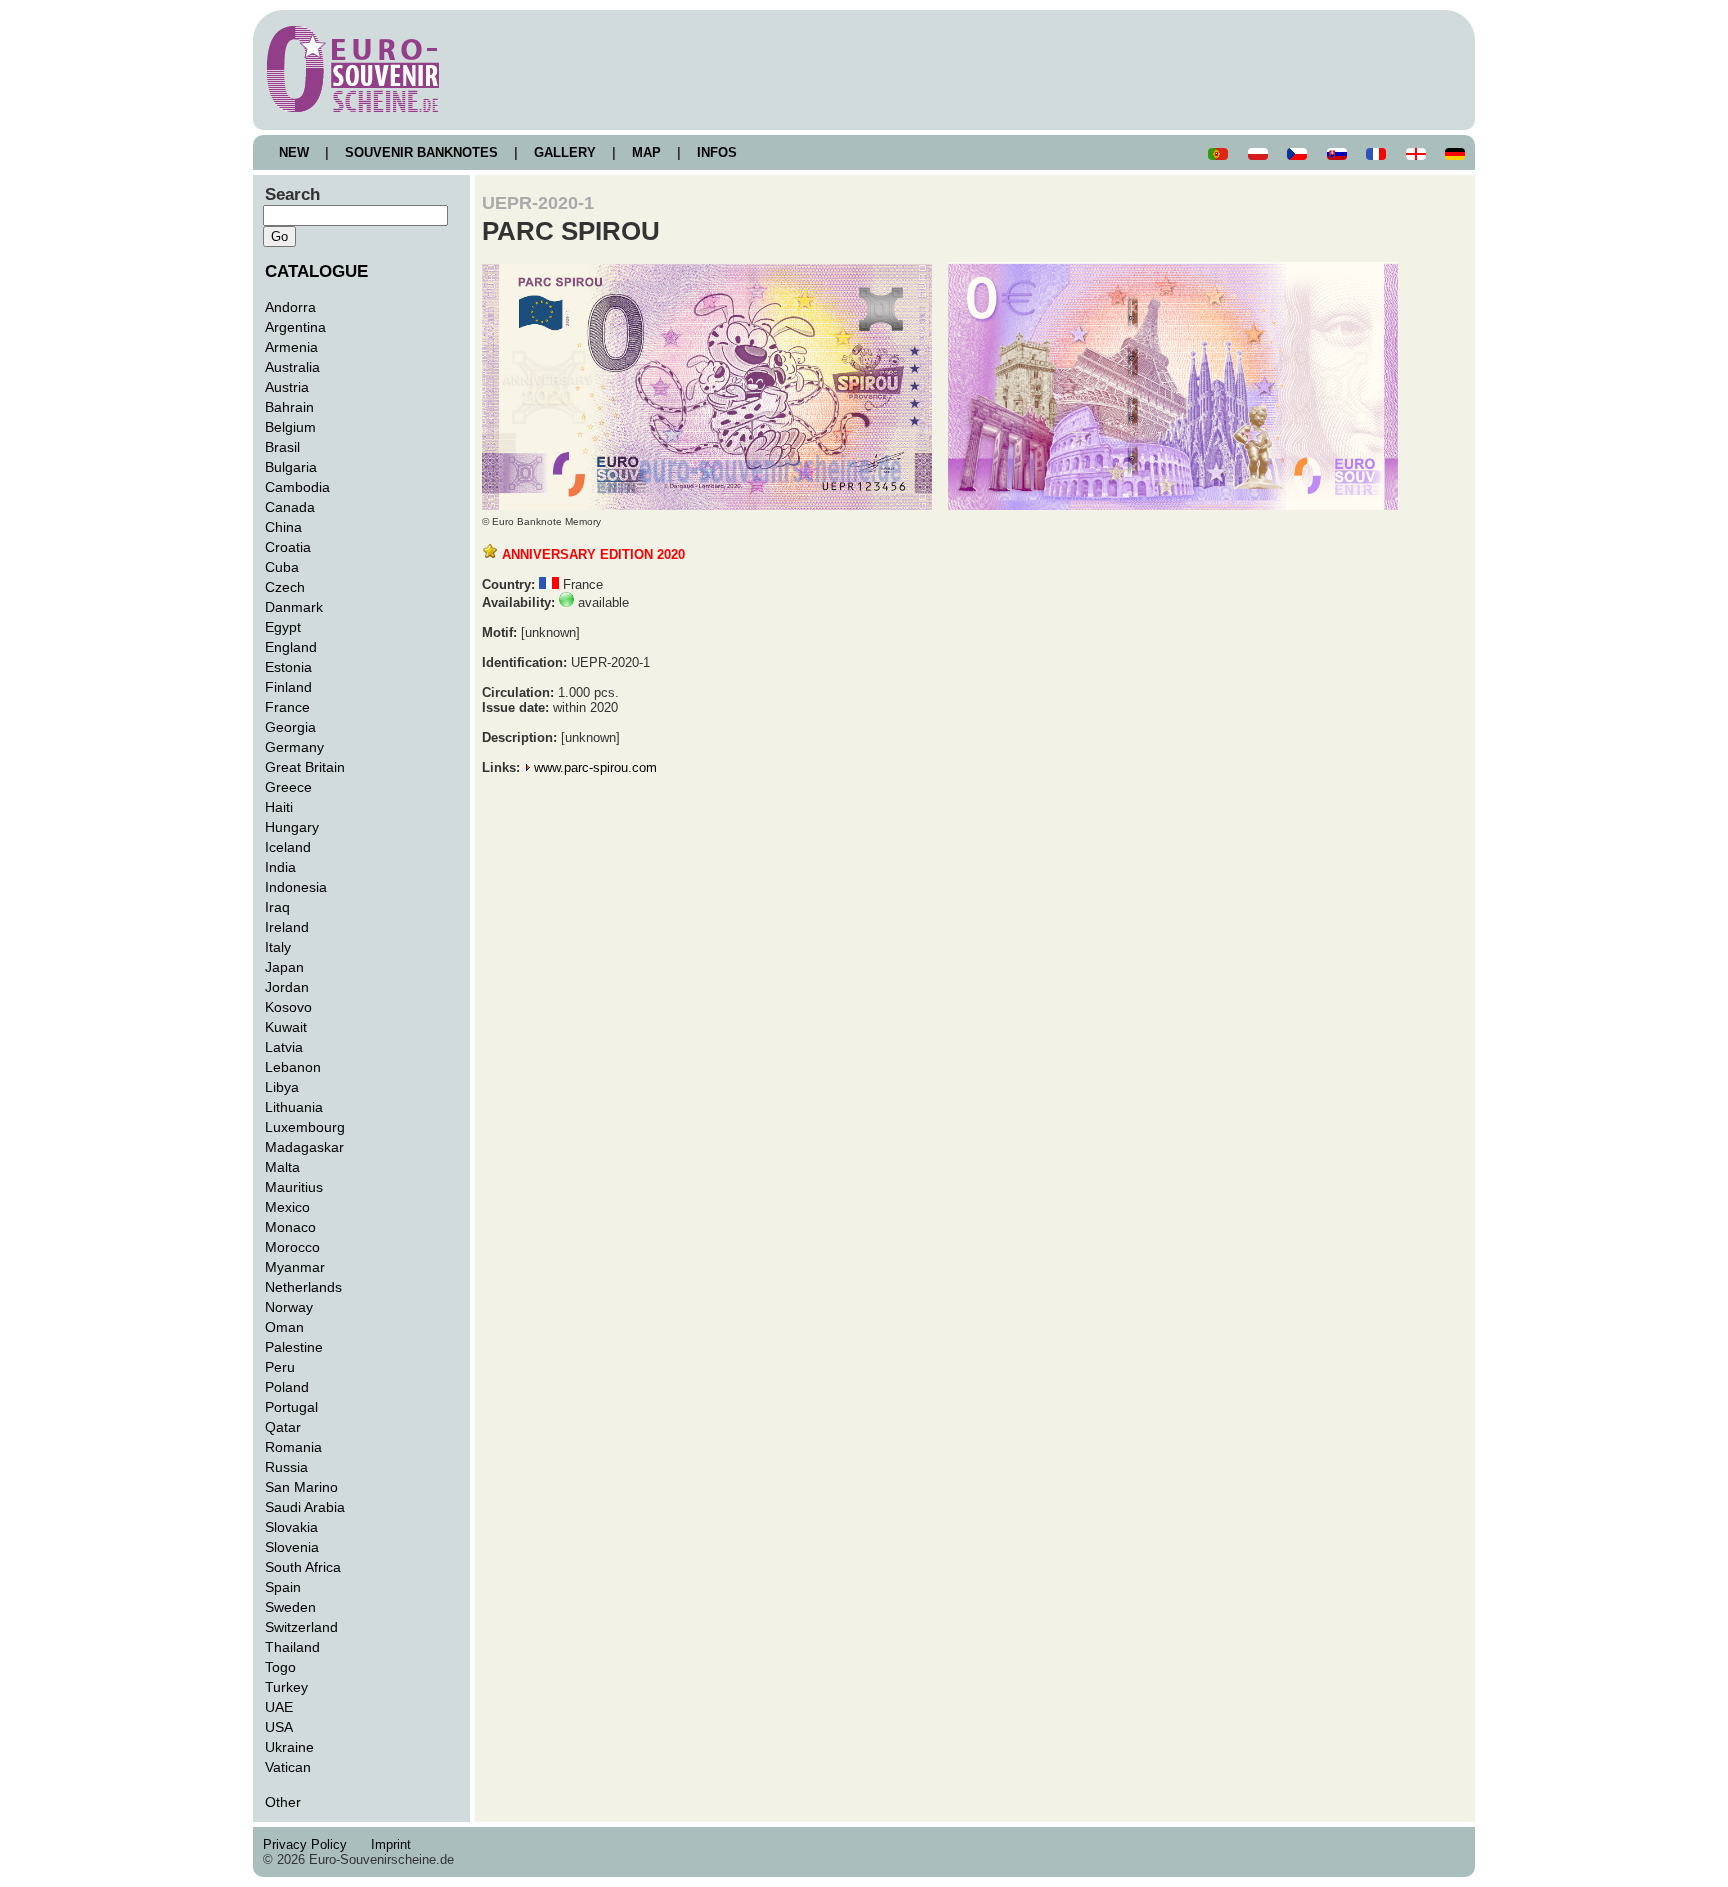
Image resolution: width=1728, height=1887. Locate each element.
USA (279, 1727)
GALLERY (565, 152)
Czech (285, 587)
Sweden (290, 1607)
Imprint (395, 1844)
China (283, 527)
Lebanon (293, 1067)
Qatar (283, 1427)
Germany (294, 747)
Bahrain (289, 407)
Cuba (282, 567)
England (291, 647)
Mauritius (294, 1187)
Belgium (290, 427)
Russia (286, 1467)
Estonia (288, 667)
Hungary (292, 827)
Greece (288, 787)
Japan (284, 967)
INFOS (717, 152)
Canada (290, 507)
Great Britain (305, 767)
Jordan (287, 987)
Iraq (277, 907)
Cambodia (297, 487)
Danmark (294, 607)
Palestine (294, 1347)
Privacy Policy (311, 1844)
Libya (282, 1087)
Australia (292, 367)
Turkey (286, 1687)
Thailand (292, 1647)
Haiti (279, 807)
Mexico (287, 1207)
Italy (278, 947)
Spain (283, 1587)
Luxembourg (305, 1127)
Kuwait (286, 1027)
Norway (289, 1307)
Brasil (282, 447)
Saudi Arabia (305, 1507)
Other (283, 1802)
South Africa (303, 1567)
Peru (280, 1367)
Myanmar (295, 1267)
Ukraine (289, 1747)
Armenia (291, 347)
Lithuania (294, 1107)
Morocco (292, 1247)
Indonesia (296, 887)
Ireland (287, 927)
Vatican (288, 1767)
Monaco (290, 1227)
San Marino (301, 1487)
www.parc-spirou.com (595, 767)
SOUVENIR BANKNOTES (421, 152)
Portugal (291, 1407)
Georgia (290, 727)
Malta (282, 1167)
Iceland (288, 847)
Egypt (283, 627)
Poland (287, 1387)
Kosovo (288, 1007)
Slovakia (291, 1527)
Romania (293, 1447)
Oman (284, 1327)
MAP (646, 152)
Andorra (290, 307)
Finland (288, 687)
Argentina (295, 327)
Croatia (288, 547)
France (287, 707)
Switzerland (301, 1627)
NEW (294, 152)
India (280, 867)
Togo (280, 1667)
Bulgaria (291, 467)
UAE (279, 1707)
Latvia (284, 1047)
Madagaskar (304, 1147)
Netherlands (303, 1287)
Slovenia (292, 1547)
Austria (287, 387)
